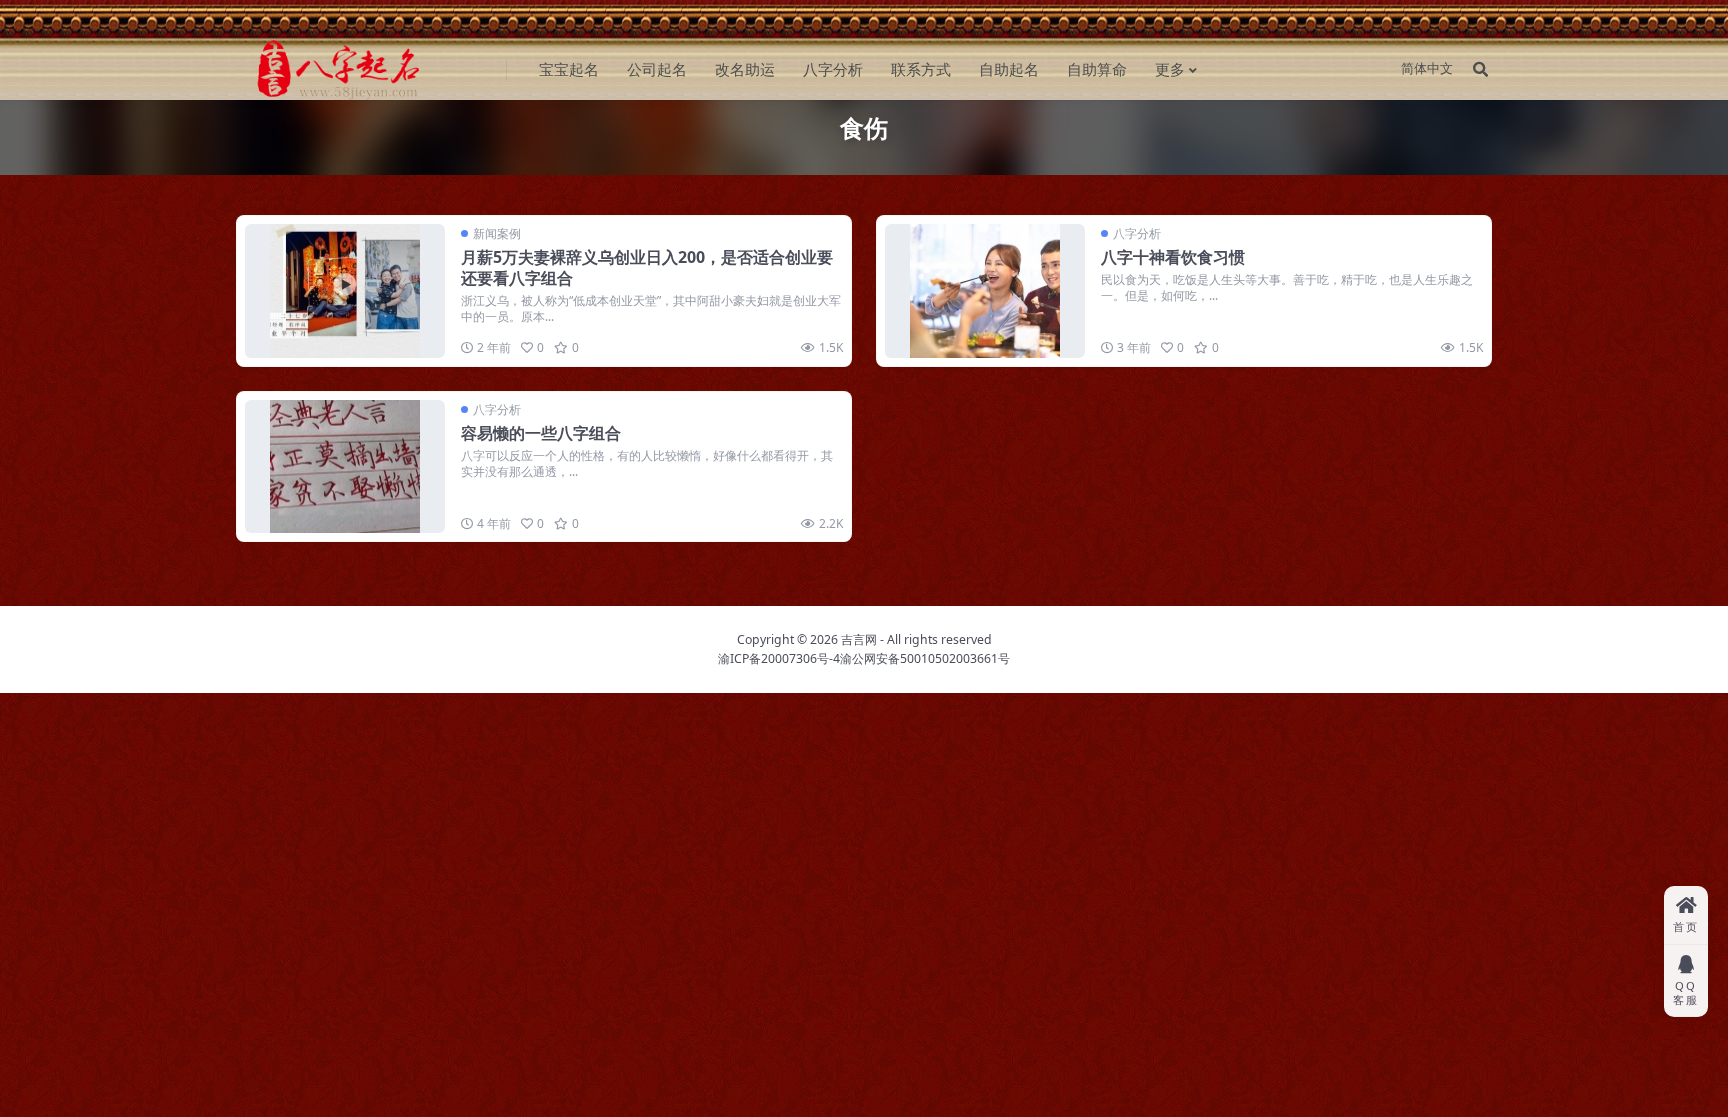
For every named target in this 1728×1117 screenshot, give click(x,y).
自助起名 (1009, 69)
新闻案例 (497, 233)
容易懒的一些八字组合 (541, 433)
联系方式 (921, 69)
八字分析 (833, 69)
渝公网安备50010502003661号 (925, 658)
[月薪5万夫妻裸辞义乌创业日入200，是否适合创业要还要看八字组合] (345, 290)
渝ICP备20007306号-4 (779, 658)
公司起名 (657, 69)
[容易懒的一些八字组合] (345, 466)
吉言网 (859, 639)
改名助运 (745, 69)
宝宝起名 (569, 69)
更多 (1170, 69)
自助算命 (1097, 69)
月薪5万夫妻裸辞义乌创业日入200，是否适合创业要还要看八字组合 (647, 267)
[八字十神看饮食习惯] (985, 290)
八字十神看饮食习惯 (1173, 257)
